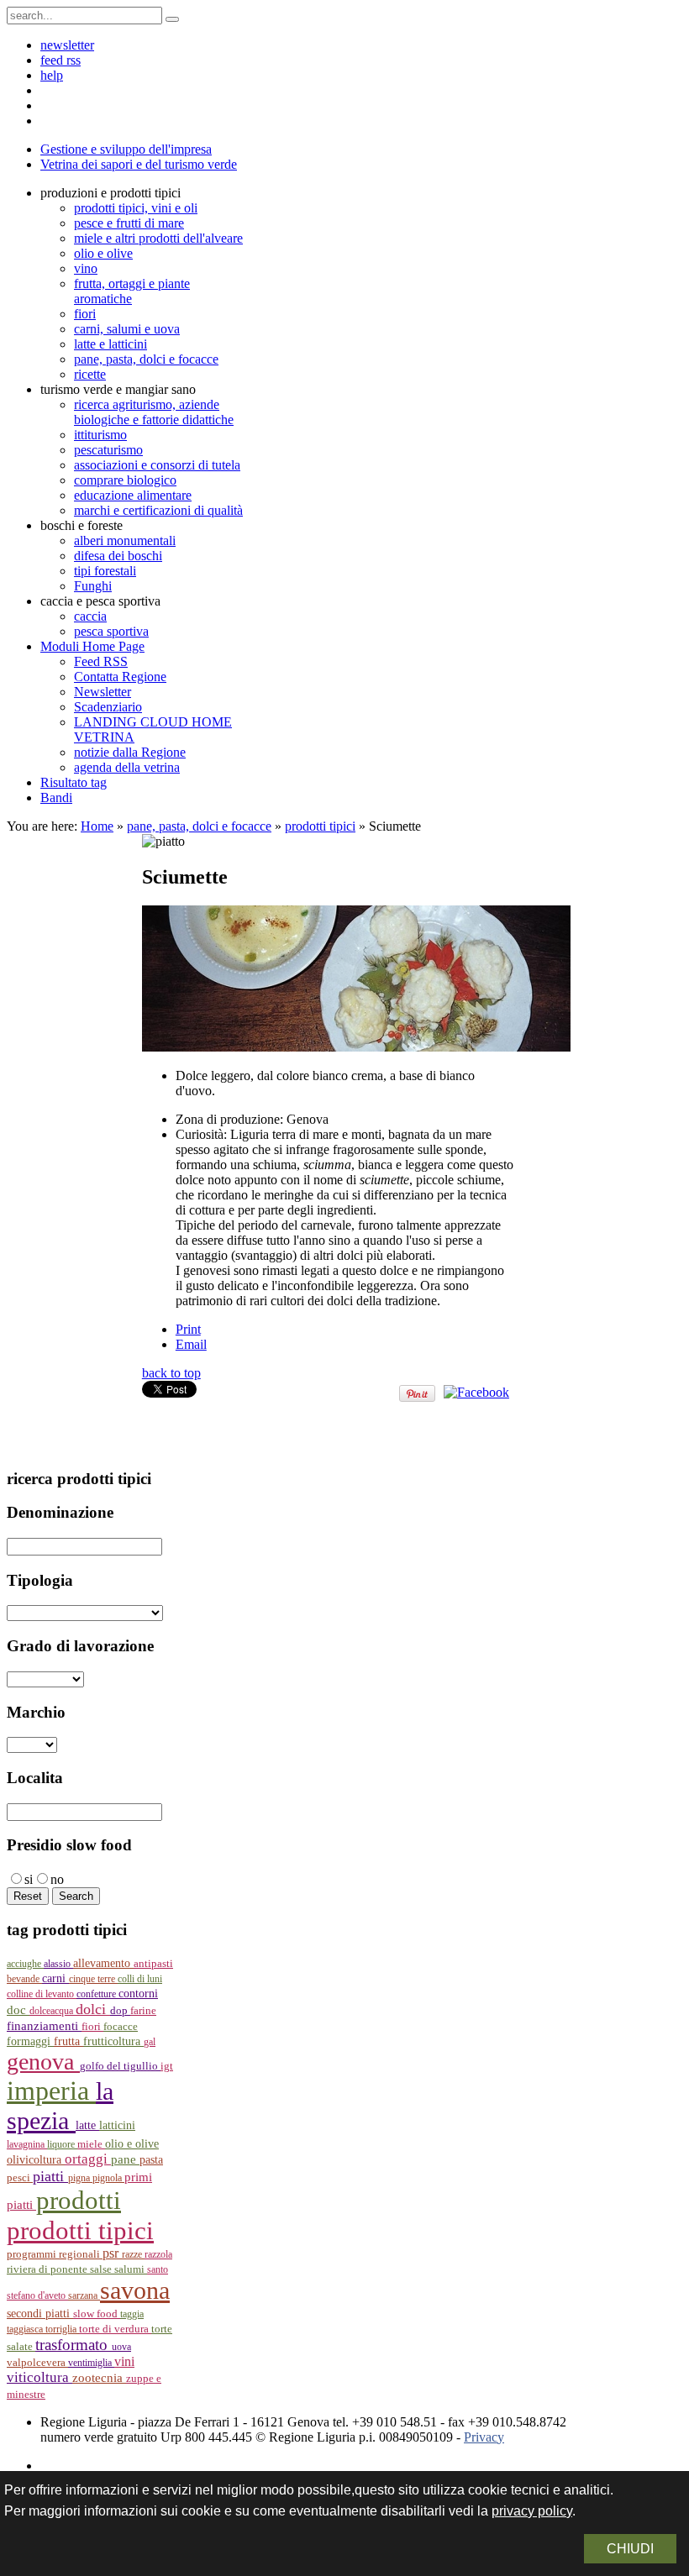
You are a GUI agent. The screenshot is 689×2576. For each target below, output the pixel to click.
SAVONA (135, 2290)
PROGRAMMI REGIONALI (55, 2254)
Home (97, 826)
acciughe (25, 1964)
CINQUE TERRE (93, 1979)
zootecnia (99, 2378)
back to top (171, 1373)
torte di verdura (115, 2329)
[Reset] (172, 19)
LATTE (87, 2125)
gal (150, 2042)
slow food (97, 2314)
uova (121, 2347)
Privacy (484, 2437)
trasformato (74, 2345)
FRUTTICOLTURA (113, 2041)
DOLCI (93, 2009)
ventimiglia (91, 2363)
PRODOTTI (79, 2200)
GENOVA (43, 2062)
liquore (62, 2144)
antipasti (153, 1963)
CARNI (55, 1978)
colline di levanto (42, 1994)
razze (133, 2254)
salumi (131, 2269)
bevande (24, 1979)
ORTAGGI (88, 2159)
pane (125, 2159)
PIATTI (50, 2176)
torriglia (62, 2329)
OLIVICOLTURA (36, 2159)
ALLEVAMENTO (103, 1963)
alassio (58, 1964)
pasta (151, 2160)
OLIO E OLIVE (132, 2144)
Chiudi (630, 2549)
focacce (121, 2027)
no (57, 1879)
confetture (97, 1994)
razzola (158, 2254)
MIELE (91, 2144)
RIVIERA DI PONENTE (48, 2269)
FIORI (92, 2026)
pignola (108, 2178)
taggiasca (26, 2329)
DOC (18, 2010)
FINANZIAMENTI (44, 2025)
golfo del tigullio (120, 2066)
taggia (132, 2314)
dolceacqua (53, 2011)
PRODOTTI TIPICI (80, 2230)
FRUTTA (68, 2041)
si (29, 1879)
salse (102, 2269)
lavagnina (27, 2144)
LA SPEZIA (60, 2106)
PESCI (20, 2177)
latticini (117, 2125)
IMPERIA (51, 2091)
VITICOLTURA (39, 2377)
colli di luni (140, 1979)
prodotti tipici (320, 826)
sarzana (84, 2295)
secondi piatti (40, 2314)
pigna (80, 2178)
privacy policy (532, 2511)
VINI (124, 2361)
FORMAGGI (30, 2041)
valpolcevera (37, 2363)
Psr (112, 2253)
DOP (120, 2011)
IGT (167, 2066)
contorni (138, 1994)
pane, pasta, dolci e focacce (199, 826)
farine (143, 2011)
